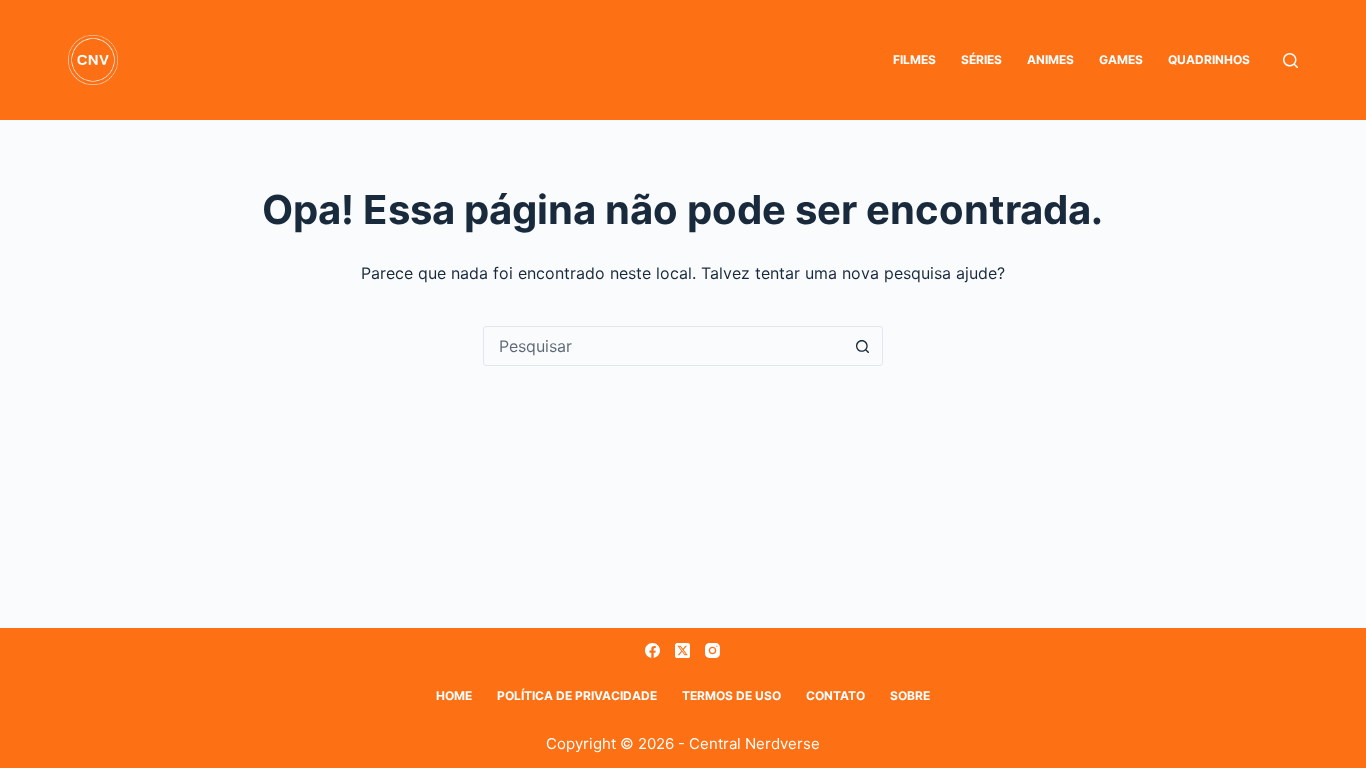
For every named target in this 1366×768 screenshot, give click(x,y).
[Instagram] (712, 650)
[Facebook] (652, 650)
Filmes (914, 59)
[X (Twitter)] (682, 650)
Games (1121, 59)
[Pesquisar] (1290, 60)
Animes (1050, 59)
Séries (981, 59)
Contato (835, 695)
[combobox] (664, 346)
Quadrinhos (1209, 59)
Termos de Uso (731, 695)
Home (454, 695)
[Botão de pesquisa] (863, 346)
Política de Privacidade (577, 695)
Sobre (910, 695)
